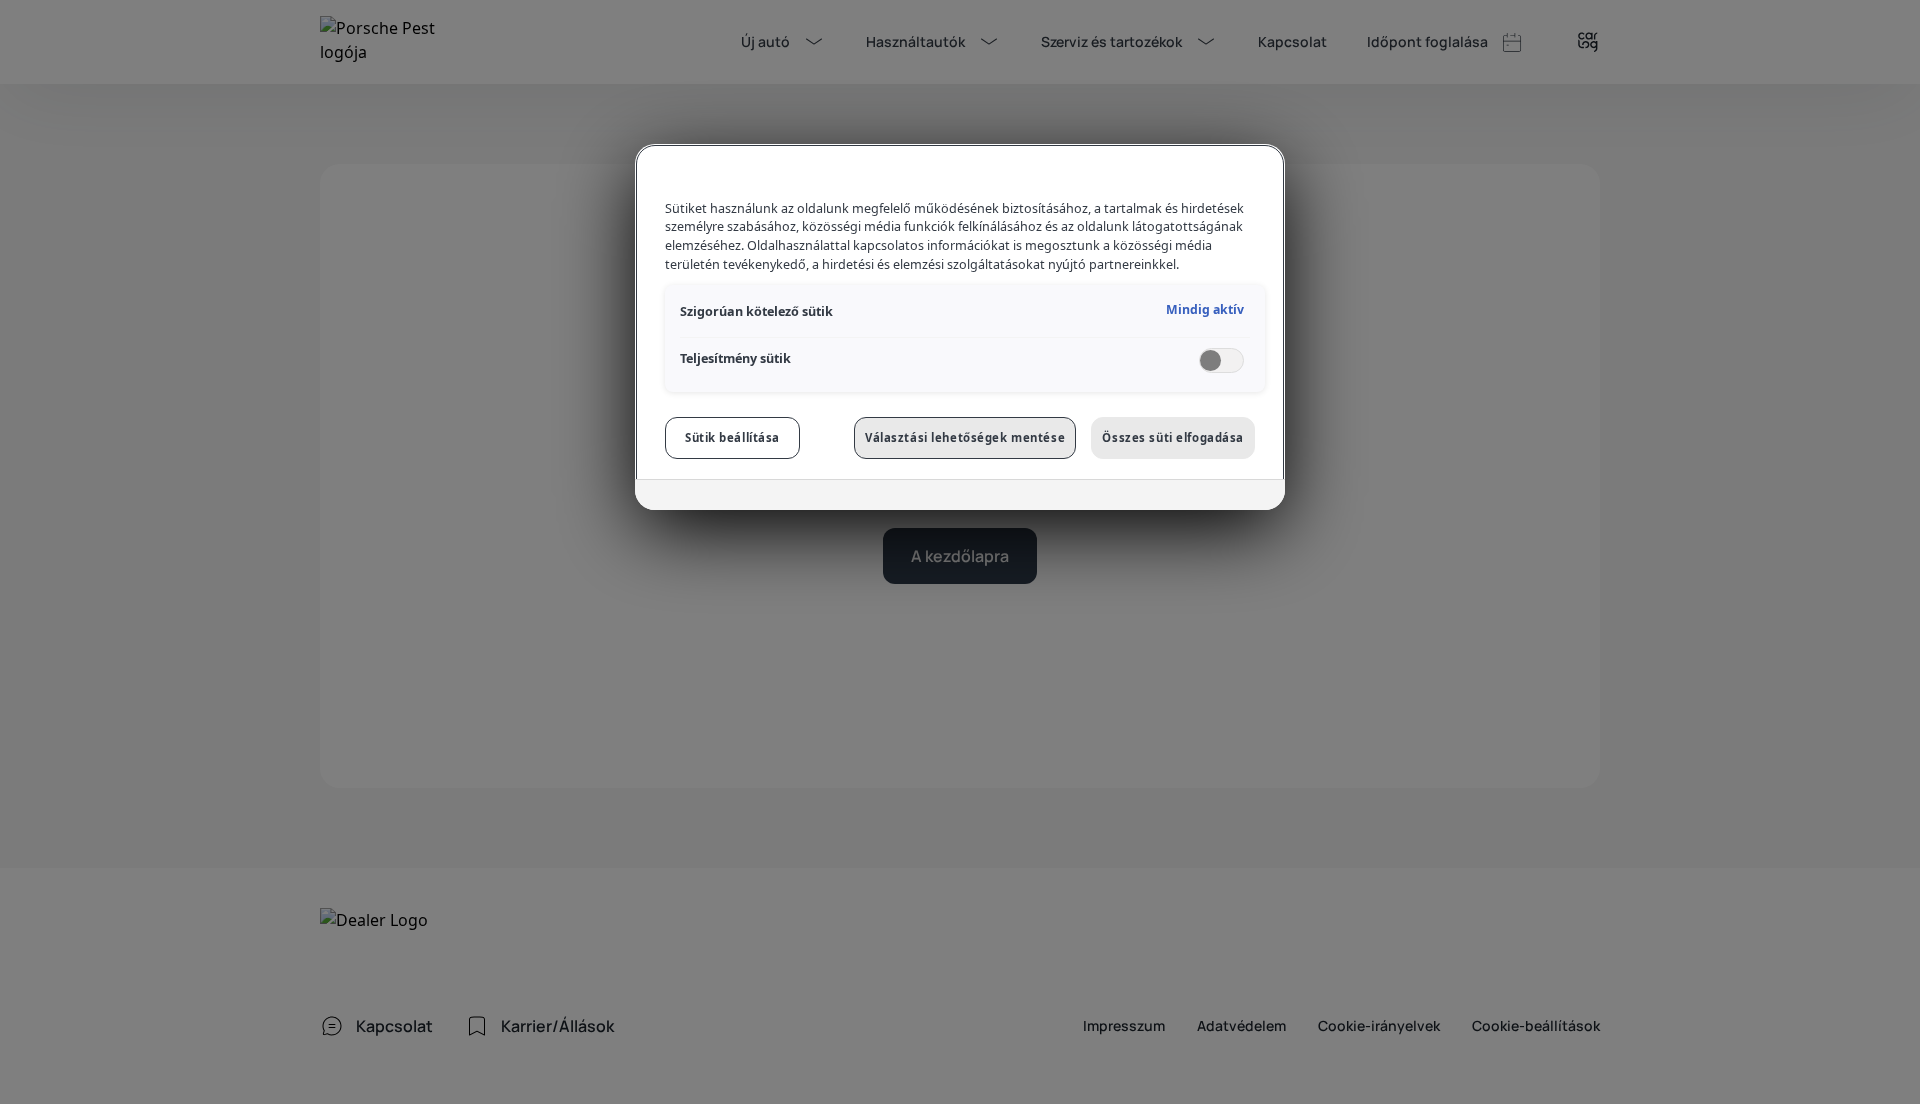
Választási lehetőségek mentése (965, 437)
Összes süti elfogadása (1173, 437)
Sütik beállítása (732, 437)
